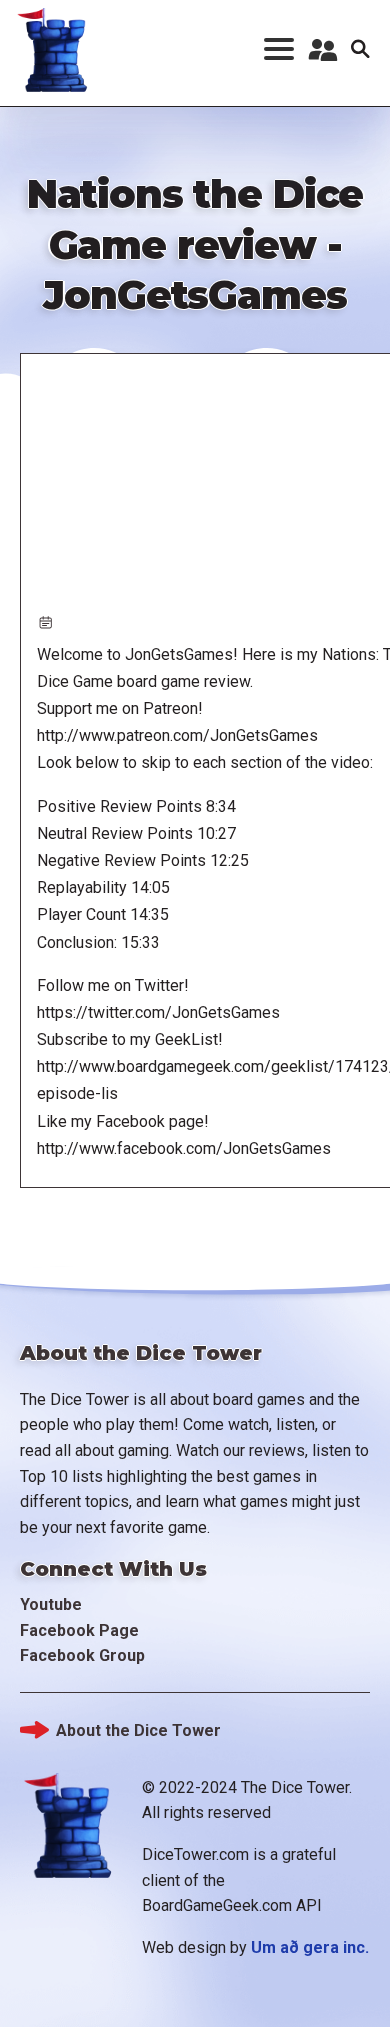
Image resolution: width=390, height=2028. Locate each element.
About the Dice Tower (138, 1730)
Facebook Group (82, 1655)
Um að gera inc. (310, 1947)
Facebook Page (79, 1630)
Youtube (51, 1604)
